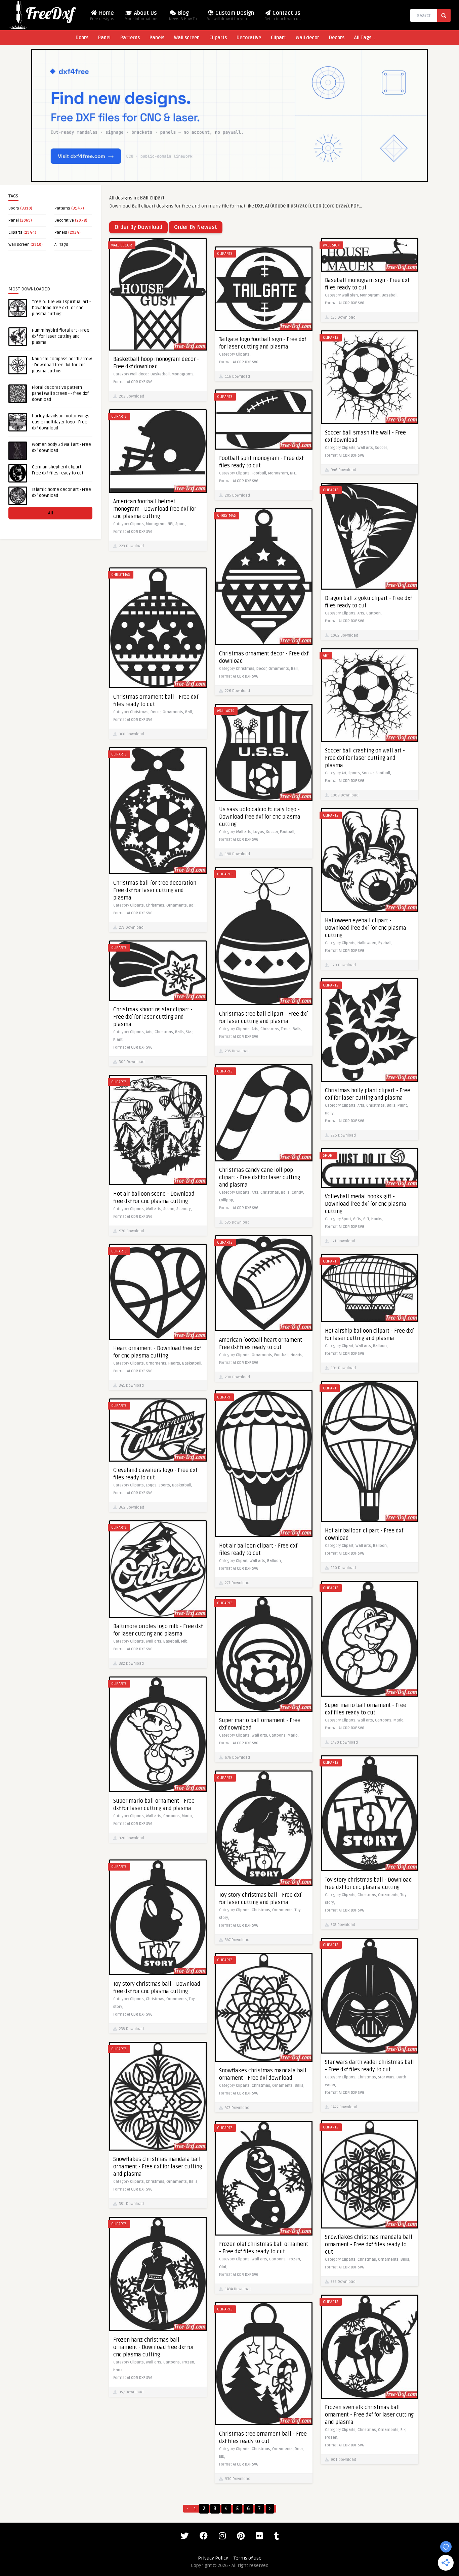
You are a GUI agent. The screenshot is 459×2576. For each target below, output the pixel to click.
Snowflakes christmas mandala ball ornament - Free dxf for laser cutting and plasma (158, 2167)
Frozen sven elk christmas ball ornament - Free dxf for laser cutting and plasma (369, 2415)
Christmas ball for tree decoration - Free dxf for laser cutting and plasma (156, 890)
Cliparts (218, 38)
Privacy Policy (213, 2558)
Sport (328, 1156)
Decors (337, 38)
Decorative (249, 38)
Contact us (283, 16)
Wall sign (331, 245)
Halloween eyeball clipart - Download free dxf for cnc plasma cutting (366, 928)
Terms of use (247, 2558)
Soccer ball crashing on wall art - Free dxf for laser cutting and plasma (365, 758)
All (51, 513)
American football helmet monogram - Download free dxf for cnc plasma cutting (155, 509)
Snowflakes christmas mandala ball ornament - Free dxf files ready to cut (369, 2245)
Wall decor (307, 38)
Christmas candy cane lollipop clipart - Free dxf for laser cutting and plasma (260, 1178)
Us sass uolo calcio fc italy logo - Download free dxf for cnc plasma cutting (260, 817)
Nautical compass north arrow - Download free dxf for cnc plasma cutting (62, 365)
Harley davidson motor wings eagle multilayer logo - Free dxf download (61, 422)
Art (326, 656)
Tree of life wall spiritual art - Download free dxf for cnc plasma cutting (61, 308)
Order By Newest (196, 227)
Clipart (278, 38)
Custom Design (231, 16)
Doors (82, 38)
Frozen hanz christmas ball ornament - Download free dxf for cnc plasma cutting (154, 2347)
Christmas (226, 516)
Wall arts (226, 711)
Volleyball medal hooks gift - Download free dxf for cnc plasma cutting (366, 1204)
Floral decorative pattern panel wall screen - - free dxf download (60, 394)
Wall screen (187, 38)
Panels (157, 38)
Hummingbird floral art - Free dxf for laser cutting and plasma (61, 336)
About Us (142, 16)
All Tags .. (365, 38)
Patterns (130, 38)
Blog (183, 16)
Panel (104, 38)
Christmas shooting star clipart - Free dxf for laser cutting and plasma (153, 1017)
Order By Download (138, 227)
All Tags (61, 245)
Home (102, 16)
